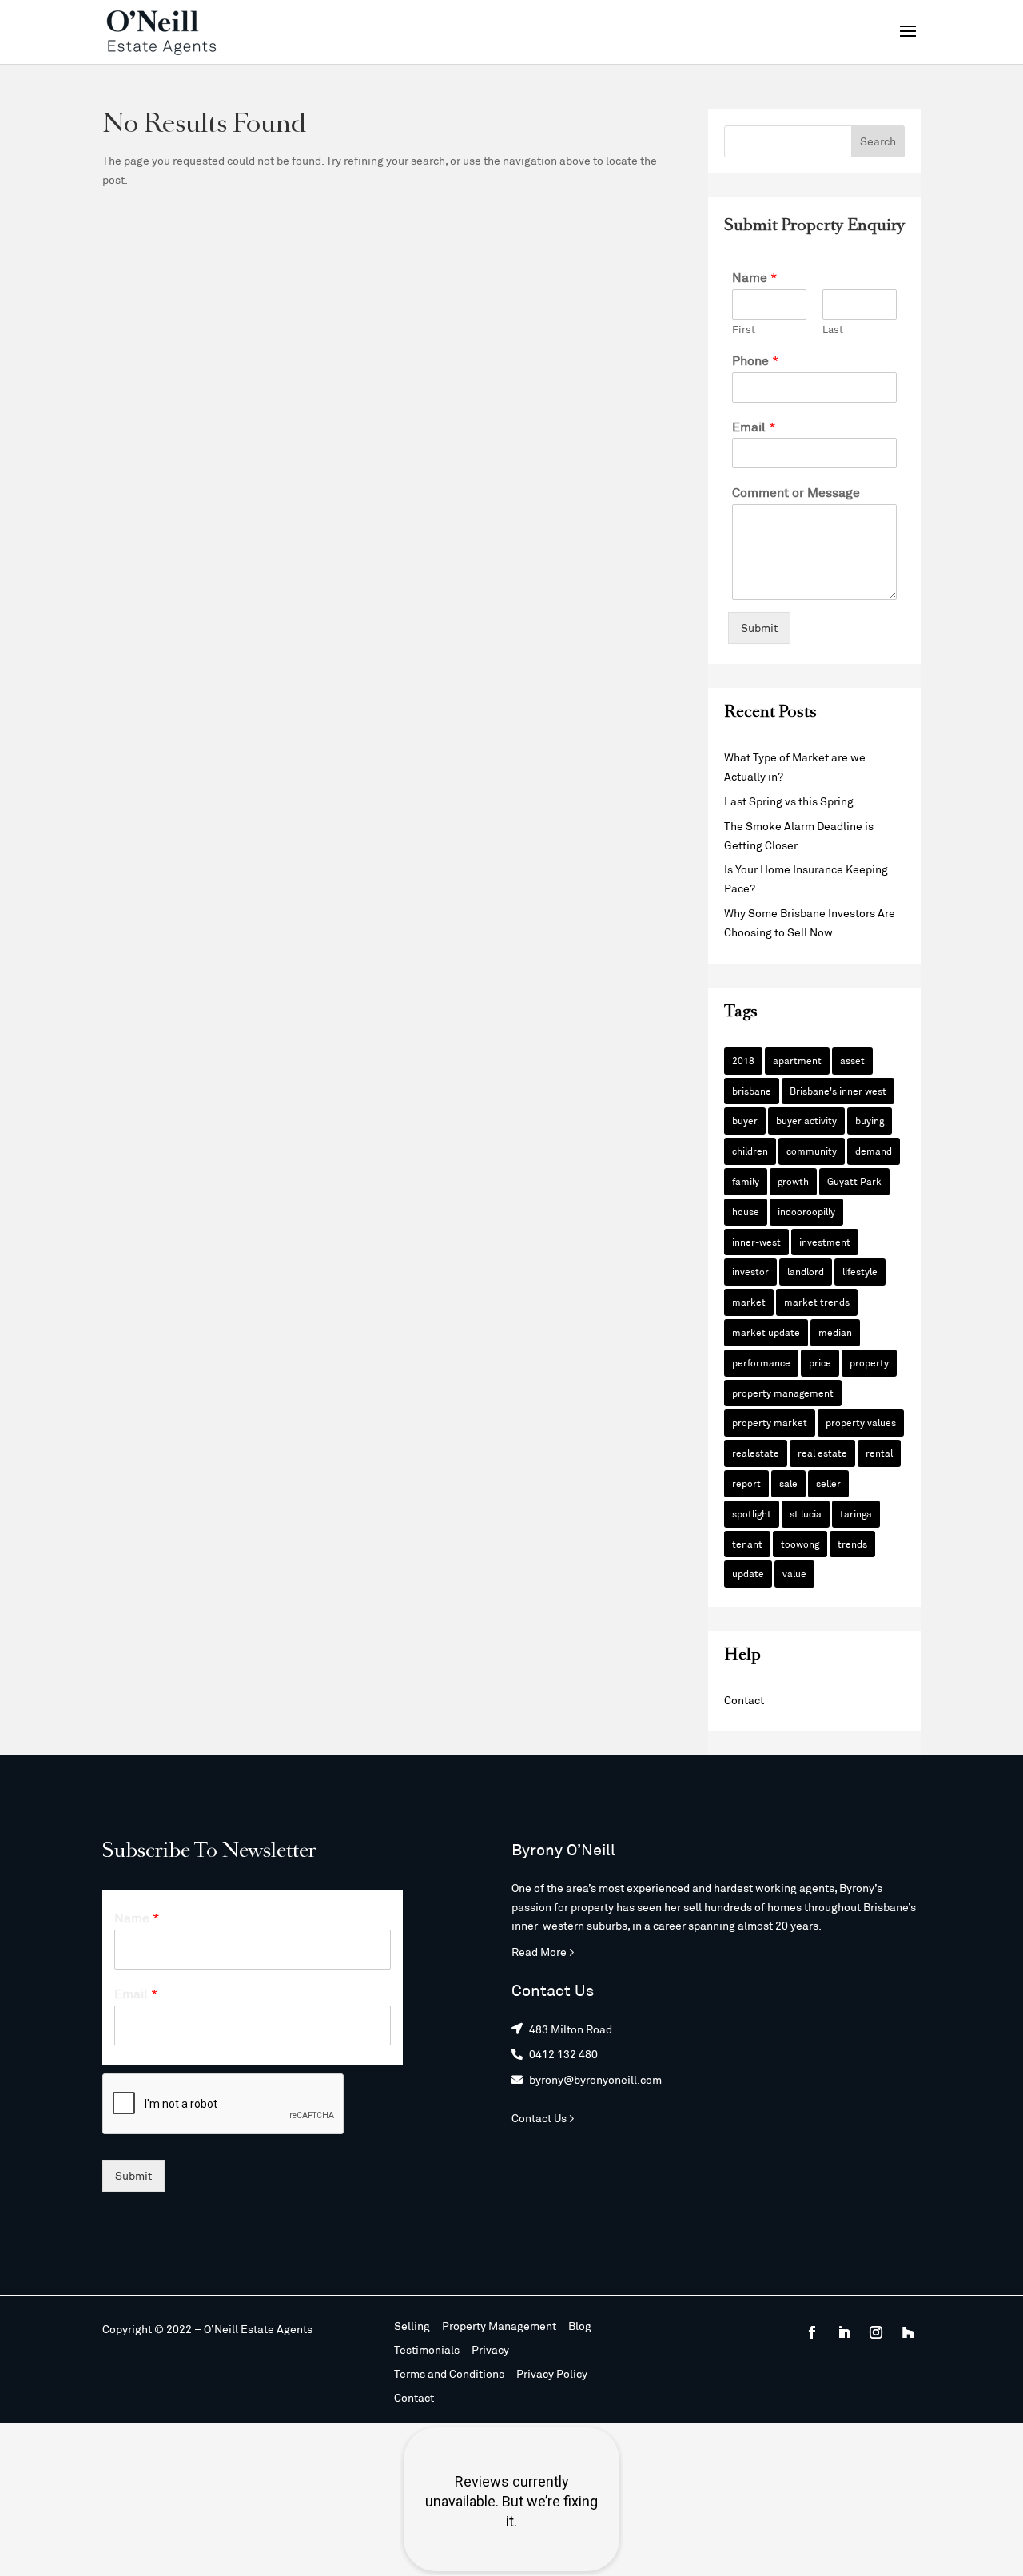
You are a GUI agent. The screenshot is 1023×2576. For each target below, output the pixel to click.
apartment (797, 1060)
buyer (745, 1120)
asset (852, 1060)
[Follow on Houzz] (908, 2332)
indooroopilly (806, 1211)
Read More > (543, 1952)
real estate (822, 1453)
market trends (817, 1302)
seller (828, 1483)
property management (783, 1393)
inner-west (756, 1242)
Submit (759, 628)
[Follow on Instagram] (876, 2332)
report (746, 1483)
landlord (806, 1271)
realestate (756, 1453)
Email (754, 426)
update (748, 1573)
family (746, 1181)
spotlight (752, 1513)
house (746, 1211)
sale (788, 1483)
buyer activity (806, 1120)
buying (870, 1120)
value (794, 1573)
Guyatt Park (854, 1181)
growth (793, 1181)
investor (750, 1271)
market (749, 1302)
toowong (800, 1544)
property (869, 1362)
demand (874, 1151)
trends (852, 1544)
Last (833, 329)
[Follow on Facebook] (812, 2332)
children (750, 1151)
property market (770, 1422)
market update (766, 1332)
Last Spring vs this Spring (789, 801)
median (835, 1332)
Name (755, 277)
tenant (747, 1544)
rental (879, 1453)
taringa (856, 1513)
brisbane (752, 1091)
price (820, 1362)
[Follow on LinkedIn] (844, 2332)
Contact (744, 1700)
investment (825, 1242)
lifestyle (860, 1271)
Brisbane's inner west (838, 1091)
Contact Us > (543, 2118)
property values (861, 1422)
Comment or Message (796, 492)
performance (761, 1362)
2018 (743, 1060)
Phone (756, 360)
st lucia (806, 1513)
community (812, 1151)
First (744, 329)
